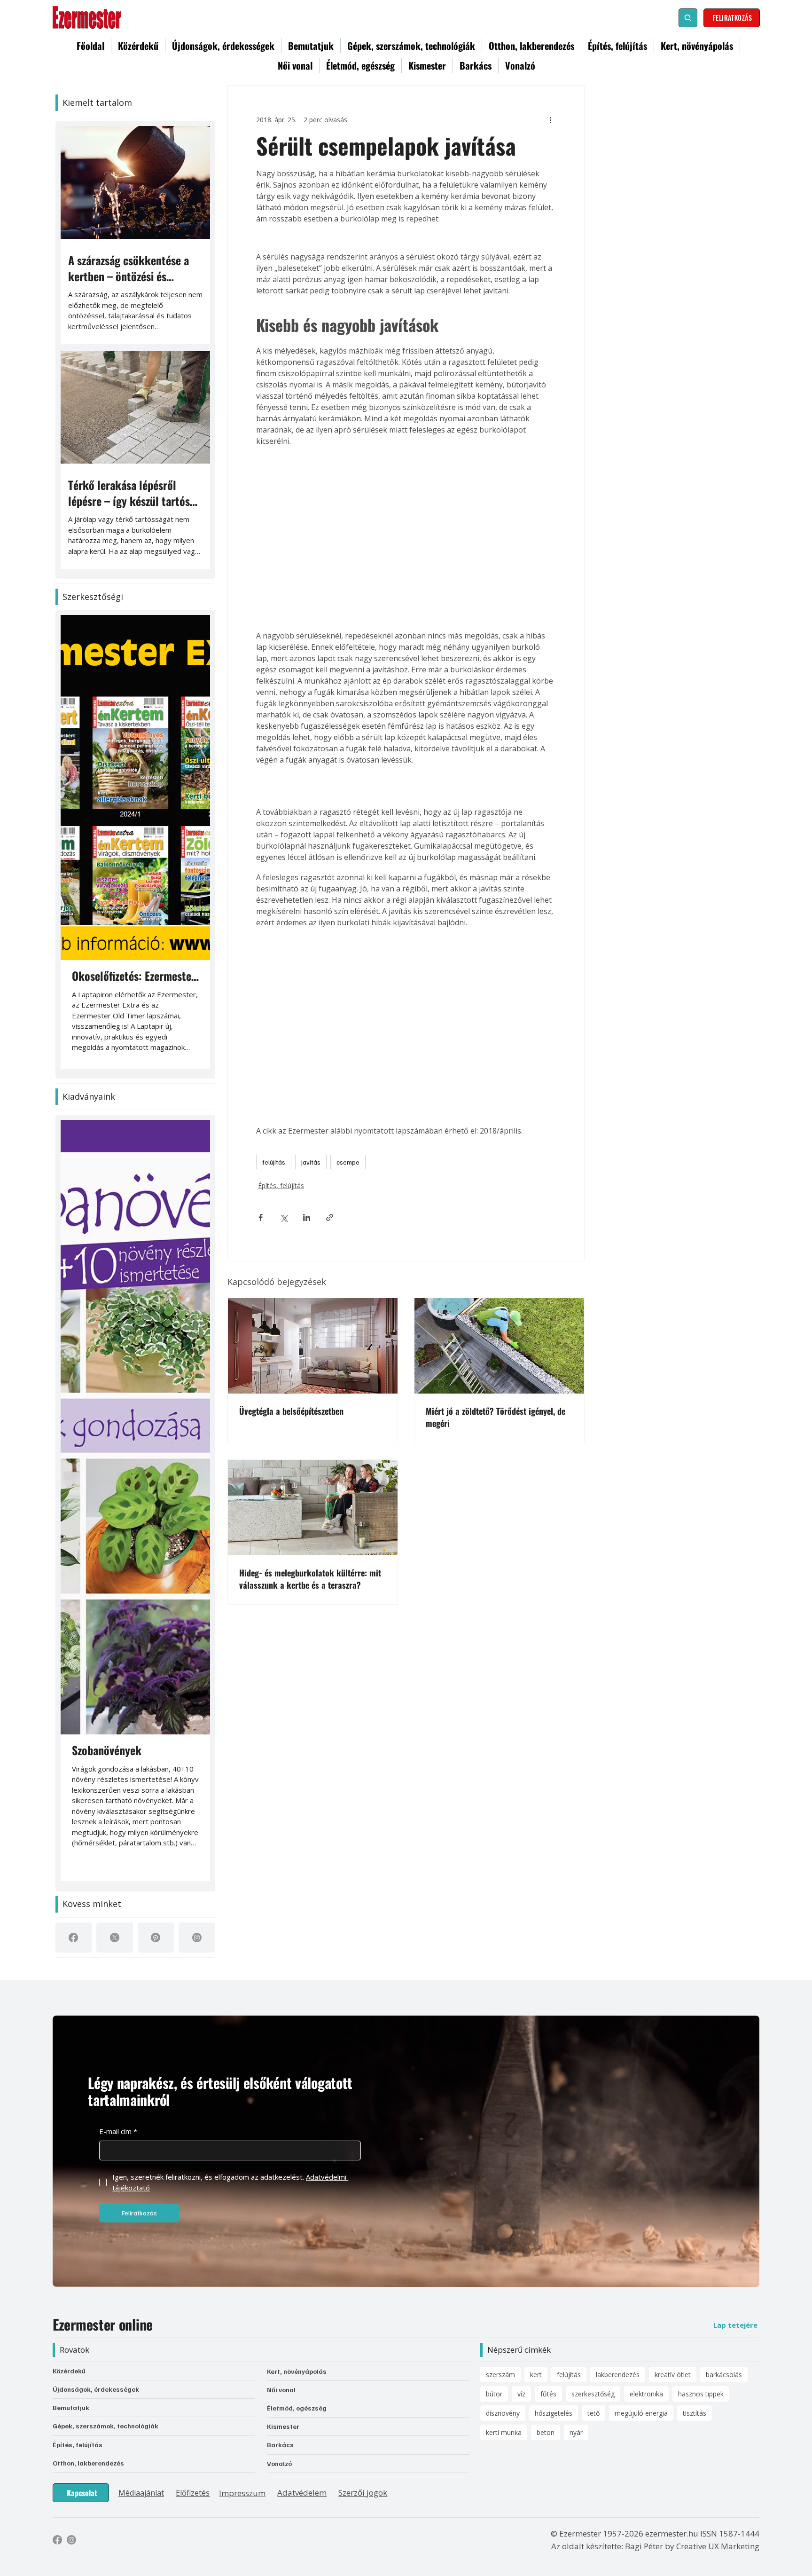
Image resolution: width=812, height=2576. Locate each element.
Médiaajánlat (141, 2493)
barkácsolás (724, 2375)
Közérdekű (69, 2371)
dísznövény (503, 2413)
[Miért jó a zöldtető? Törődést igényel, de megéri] (499, 1427)
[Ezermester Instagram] (71, 2540)
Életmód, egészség (297, 2408)
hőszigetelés (554, 2413)
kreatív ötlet (673, 2375)
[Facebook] (73, 1938)
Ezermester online (103, 2324)
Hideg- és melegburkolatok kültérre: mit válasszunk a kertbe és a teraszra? (310, 1659)
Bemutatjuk (71, 2407)
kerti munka (504, 2432)
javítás (311, 1243)
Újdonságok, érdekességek (96, 2389)
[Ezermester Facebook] (57, 2540)
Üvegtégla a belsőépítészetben (291, 1492)
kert (536, 2375)
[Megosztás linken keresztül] (330, 1298)
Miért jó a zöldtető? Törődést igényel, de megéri (496, 1498)
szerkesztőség (593, 2394)
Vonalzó (279, 2463)
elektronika (646, 2394)
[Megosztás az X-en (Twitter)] (284, 1298)
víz (521, 2394)
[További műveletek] (550, 119)
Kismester (283, 2426)
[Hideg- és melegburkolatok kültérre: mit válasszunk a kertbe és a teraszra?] (313, 1588)
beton (546, 2432)
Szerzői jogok (363, 2493)
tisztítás (695, 2413)
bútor (494, 2394)
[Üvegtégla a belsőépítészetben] (313, 1427)
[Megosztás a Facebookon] (261, 1298)
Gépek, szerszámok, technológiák (105, 2426)
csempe (348, 1243)
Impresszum (242, 2493)
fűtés (548, 2394)
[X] (115, 1938)
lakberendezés (618, 2375)
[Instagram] (197, 1938)
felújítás (274, 1243)
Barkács (280, 2445)
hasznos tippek (701, 2394)
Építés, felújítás (281, 1266)
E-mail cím (118, 2131)
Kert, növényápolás (297, 2371)
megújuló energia (641, 2413)
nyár (576, 2432)
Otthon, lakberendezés (88, 2463)
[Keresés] (688, 18)
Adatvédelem (302, 2493)
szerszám (500, 2375)
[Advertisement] (406, 524)
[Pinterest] (156, 1938)
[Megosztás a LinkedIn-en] (307, 1298)
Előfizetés (193, 2493)
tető (593, 2413)
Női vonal (281, 2390)
